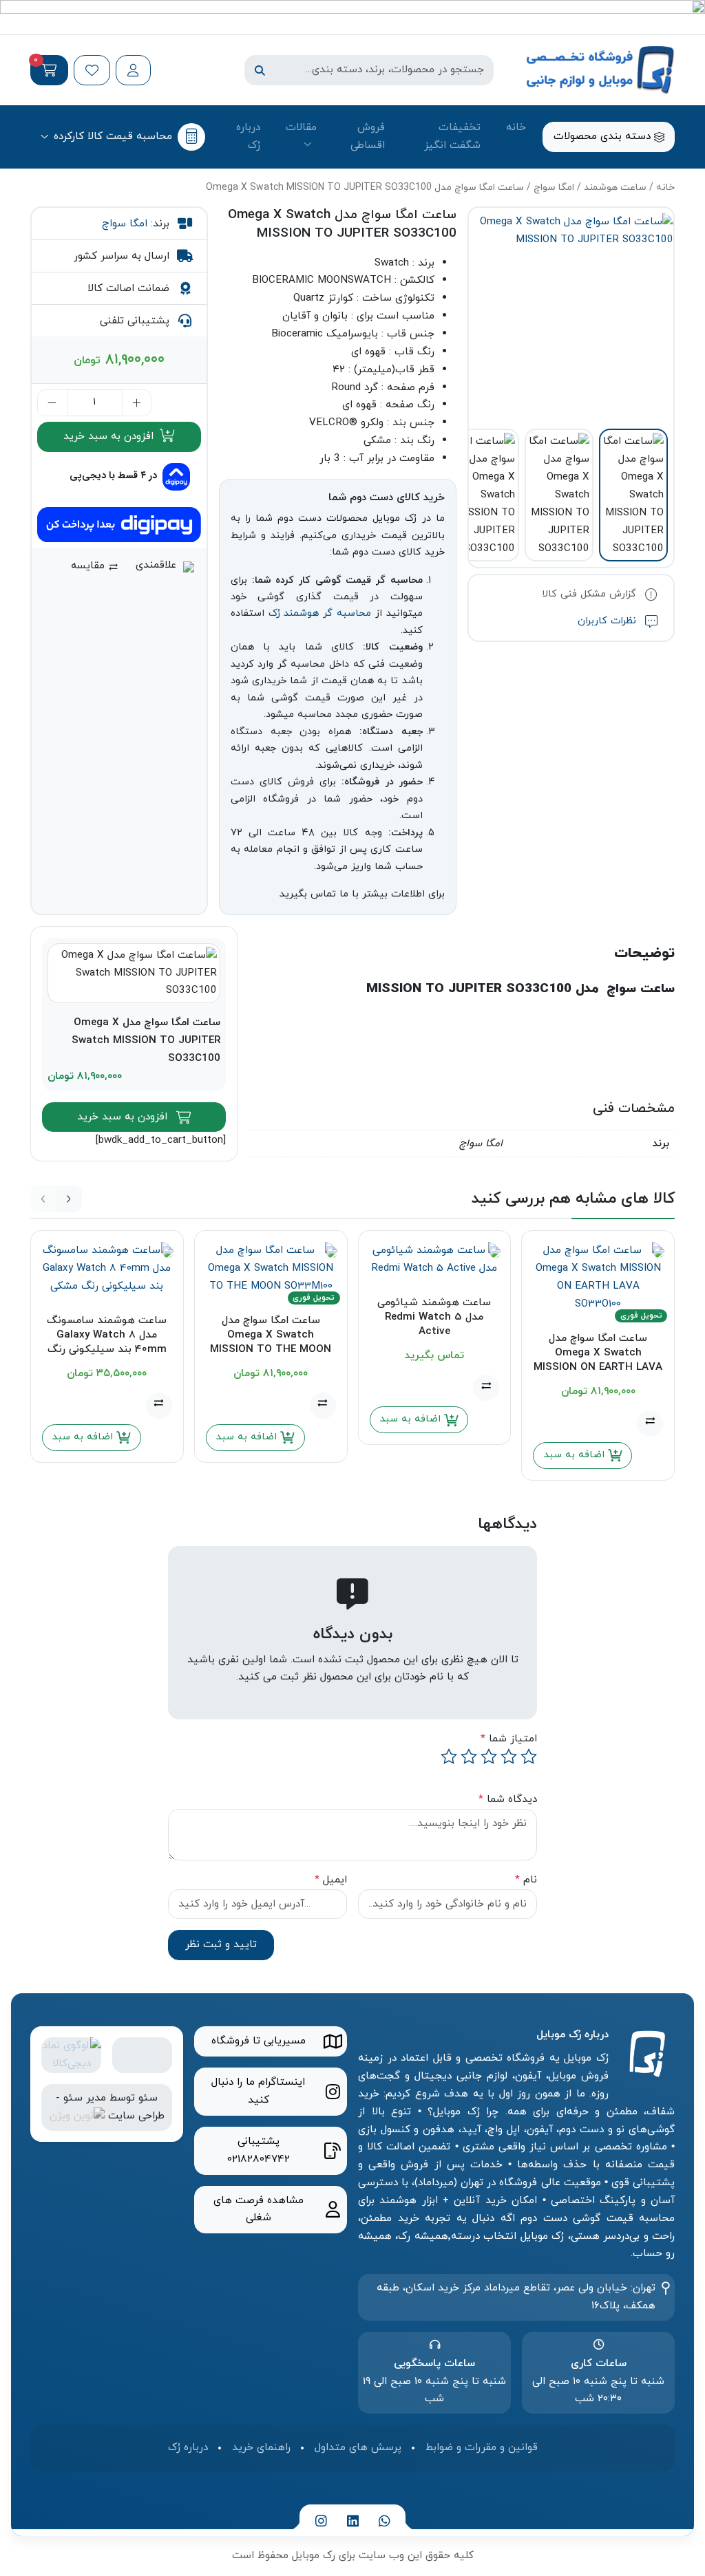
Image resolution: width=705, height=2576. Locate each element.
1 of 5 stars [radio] (529, 1757)
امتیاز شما (509, 1739)
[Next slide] (69, 1199)
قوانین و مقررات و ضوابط (482, 2447)
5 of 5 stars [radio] (449, 1757)
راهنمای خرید (261, 2447)
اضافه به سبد (412, 1419)
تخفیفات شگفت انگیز (452, 136)
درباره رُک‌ (248, 136)
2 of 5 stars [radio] (509, 1757)
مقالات (301, 127)
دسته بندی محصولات (604, 136)
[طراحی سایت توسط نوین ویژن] (77, 2116)
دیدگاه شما (508, 1799)
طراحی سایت (136, 2116)
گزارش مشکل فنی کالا (591, 594)
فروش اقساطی (368, 136)
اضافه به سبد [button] (576, 1455)
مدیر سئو (85, 2098)
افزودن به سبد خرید (110, 436)
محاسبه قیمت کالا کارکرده (113, 136)
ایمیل (331, 1880)
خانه (516, 127)
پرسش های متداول (358, 2447)
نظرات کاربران (609, 621)
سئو (148, 2098)
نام (526, 1880)
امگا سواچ (554, 187)
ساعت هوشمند (615, 187)
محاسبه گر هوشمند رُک (320, 613)
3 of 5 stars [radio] (489, 1757)
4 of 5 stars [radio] (469, 1757)
